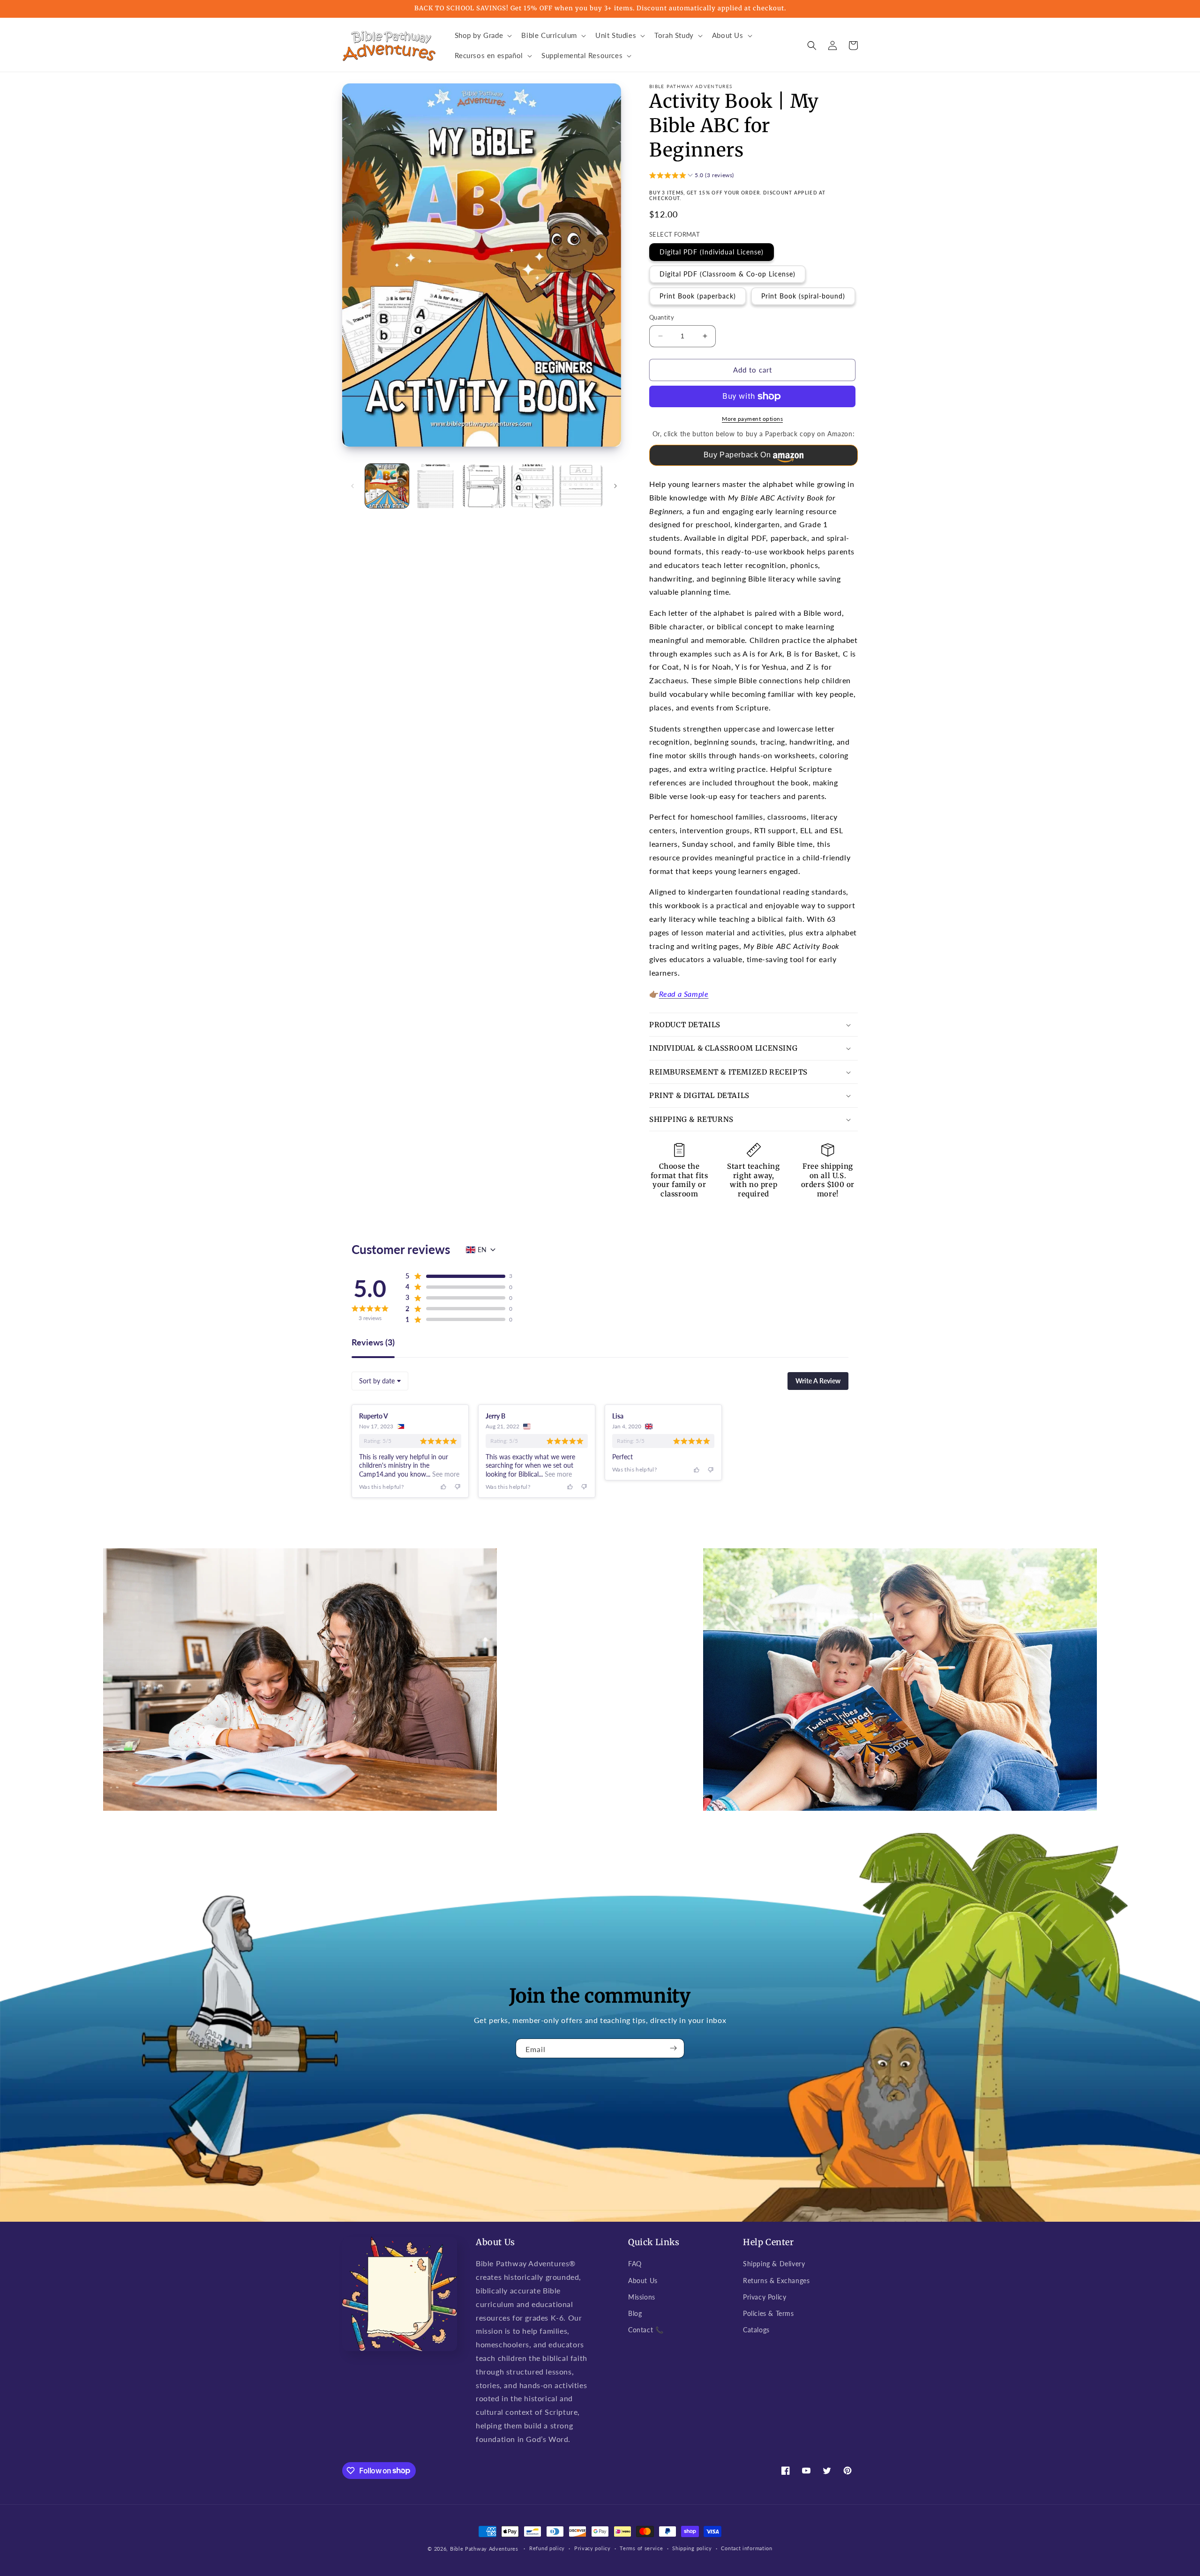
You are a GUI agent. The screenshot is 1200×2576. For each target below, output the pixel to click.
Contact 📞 (646, 2330)
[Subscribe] (674, 2048)
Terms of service (641, 2548)
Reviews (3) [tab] (373, 1343)
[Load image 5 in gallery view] (581, 486)
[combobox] (380, 1381)
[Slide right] (615, 486)
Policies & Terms (769, 2313)
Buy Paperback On (737, 455)
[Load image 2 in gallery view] (435, 486)
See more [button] (445, 1474)
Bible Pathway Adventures (484, 2549)
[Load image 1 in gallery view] (387, 486)
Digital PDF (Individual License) (712, 252)
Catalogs (756, 2330)
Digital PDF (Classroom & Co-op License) (727, 274)
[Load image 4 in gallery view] (532, 486)
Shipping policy (692, 2548)
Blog (635, 2313)
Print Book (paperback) (698, 296)
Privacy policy (592, 2548)
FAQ (635, 2264)
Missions (642, 2297)
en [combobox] (482, 1250)
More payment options (752, 419)
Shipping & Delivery (774, 2264)
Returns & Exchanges (776, 2281)
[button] (483, 36)
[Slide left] (352, 486)
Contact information (746, 2548)
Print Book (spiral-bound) (803, 296)
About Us (643, 2281)
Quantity (662, 317)
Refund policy (547, 2548)
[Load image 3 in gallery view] (484, 486)
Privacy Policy (765, 2297)
